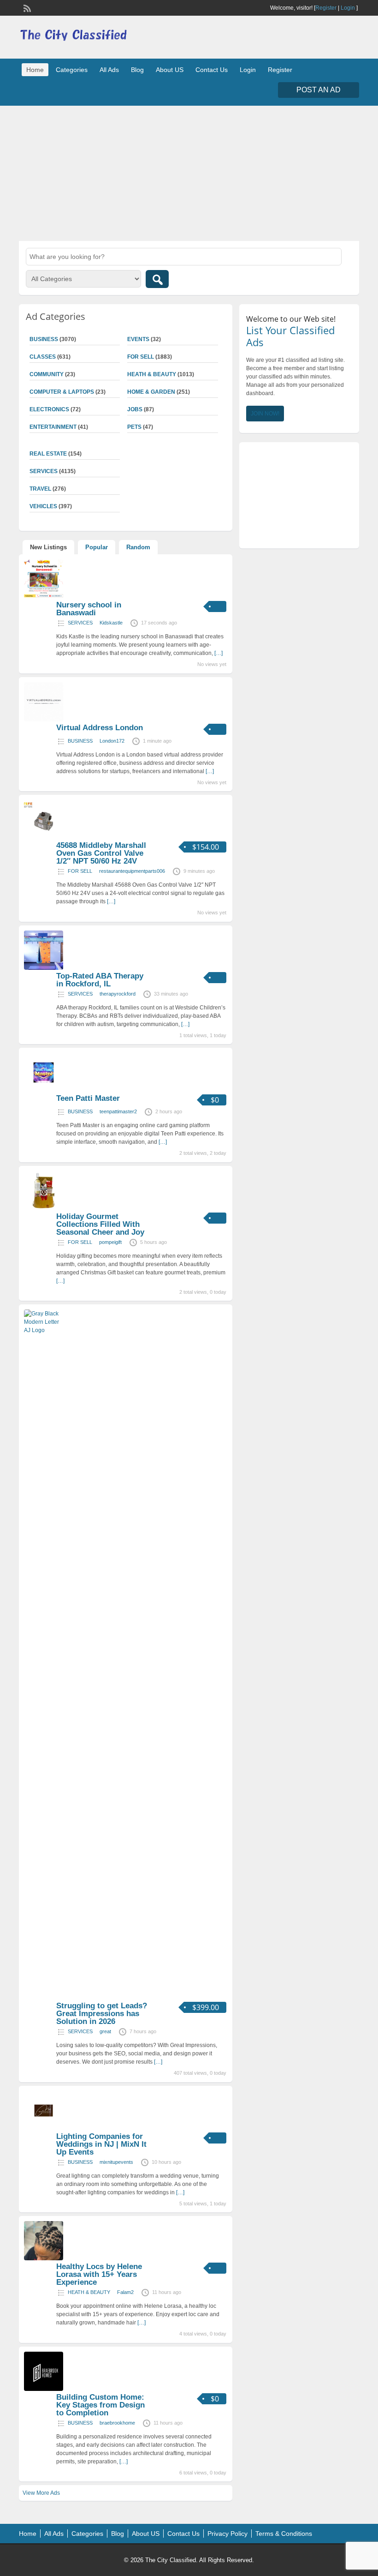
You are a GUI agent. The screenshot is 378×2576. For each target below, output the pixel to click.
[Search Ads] (157, 279)
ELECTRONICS (49, 409)
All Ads (109, 70)
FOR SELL (141, 357)
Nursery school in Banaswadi (89, 609)
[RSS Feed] (26, 7)
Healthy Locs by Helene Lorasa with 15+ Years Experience (99, 2274)
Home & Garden (151, 392)
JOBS (135, 409)
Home (35, 70)
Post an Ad (319, 90)
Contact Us (212, 70)
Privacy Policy (227, 2534)
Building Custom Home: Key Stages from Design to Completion (100, 2405)
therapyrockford (118, 994)
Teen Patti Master (88, 1098)
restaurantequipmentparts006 (132, 871)
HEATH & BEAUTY (152, 374)
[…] (219, 653)
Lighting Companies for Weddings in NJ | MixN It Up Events (101, 2144)
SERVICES (80, 623)
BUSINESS (80, 741)
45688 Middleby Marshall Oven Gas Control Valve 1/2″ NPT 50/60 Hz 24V (101, 853)
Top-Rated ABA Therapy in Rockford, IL (100, 980)
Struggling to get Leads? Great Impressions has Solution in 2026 (102, 2014)
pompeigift (110, 1242)
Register (326, 8)
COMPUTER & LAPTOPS (62, 392)
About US (170, 70)
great (105, 2031)
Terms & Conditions (284, 2534)
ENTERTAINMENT (53, 427)
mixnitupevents (116, 2162)
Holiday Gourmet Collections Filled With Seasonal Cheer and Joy (100, 1224)
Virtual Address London (100, 728)
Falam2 (125, 2292)
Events (138, 339)
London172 (112, 741)
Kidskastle (111, 623)
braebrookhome (117, 2423)
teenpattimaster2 (118, 1111)
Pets (134, 427)
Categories (72, 70)
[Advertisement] (189, 172)
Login (348, 8)
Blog (137, 70)
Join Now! (265, 414)
